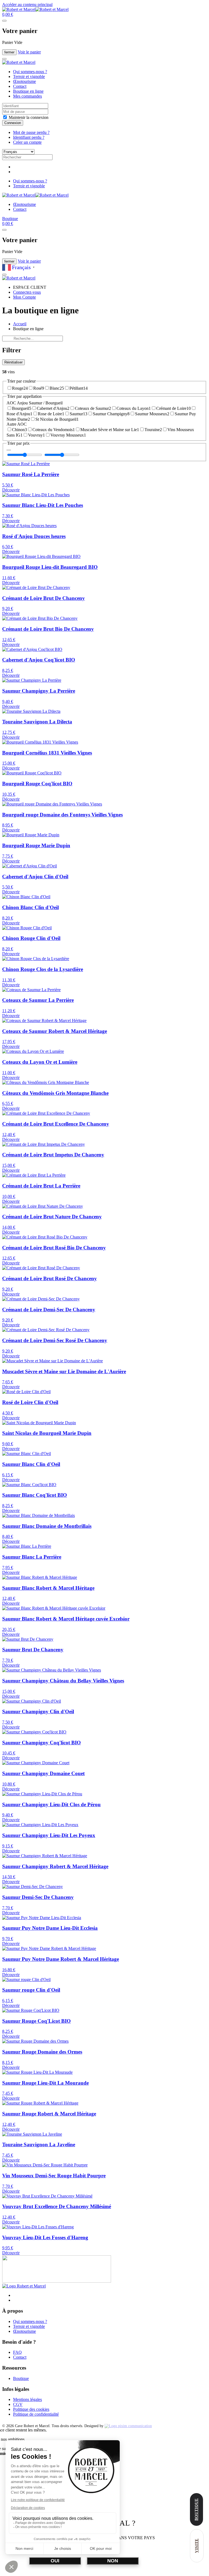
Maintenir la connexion (28, 117)
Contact (20, 86)
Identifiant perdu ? (29, 137)
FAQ (17, 2352)
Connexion (13, 123)
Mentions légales (27, 2399)
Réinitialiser (13, 362)
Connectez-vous (27, 292)
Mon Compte (24, 297)
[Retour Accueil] (35, 9)
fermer (9, 52)
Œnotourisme (24, 81)
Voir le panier (29, 52)
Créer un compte (27, 142)
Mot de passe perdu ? (31, 132)
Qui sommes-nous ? (30, 72)
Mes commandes (27, 96)
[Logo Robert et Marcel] (24, 2286)
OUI (55, 2561)
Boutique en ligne (28, 91)
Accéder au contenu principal (27, 4)
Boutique (10, 219)
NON (113, 2561)
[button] (8, 14)
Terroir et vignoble (29, 76)
